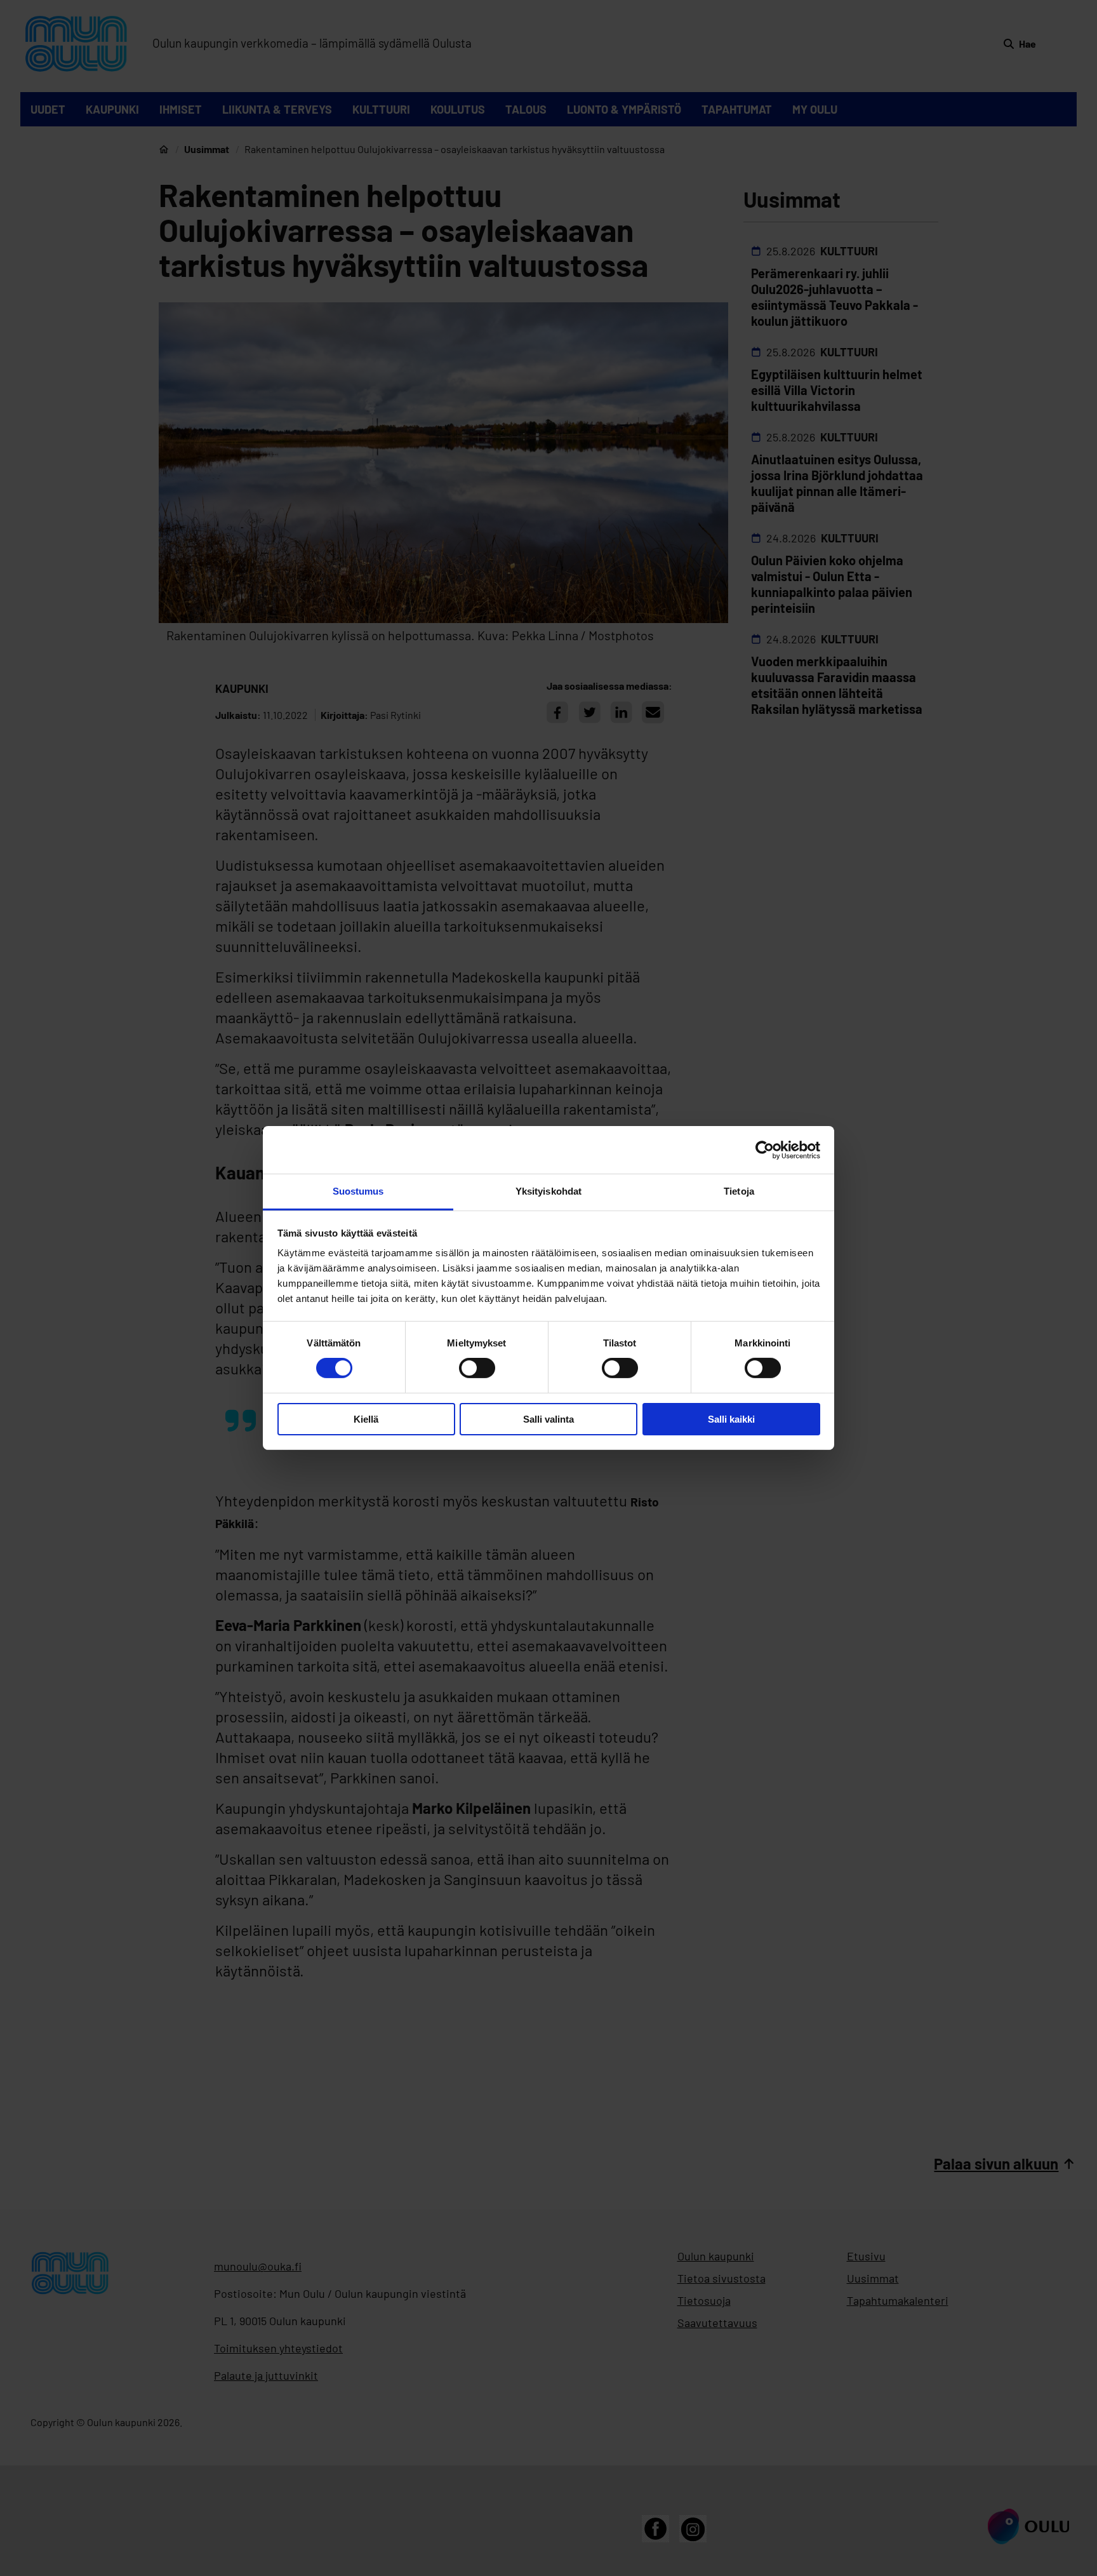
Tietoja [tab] (739, 1191)
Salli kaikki (731, 1419)
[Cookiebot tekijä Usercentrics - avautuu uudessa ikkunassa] (765, 1150)
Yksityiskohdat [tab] (548, 1191)
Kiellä (366, 1419)
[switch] (477, 1368)
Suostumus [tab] (358, 1191)
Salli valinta (548, 1419)
